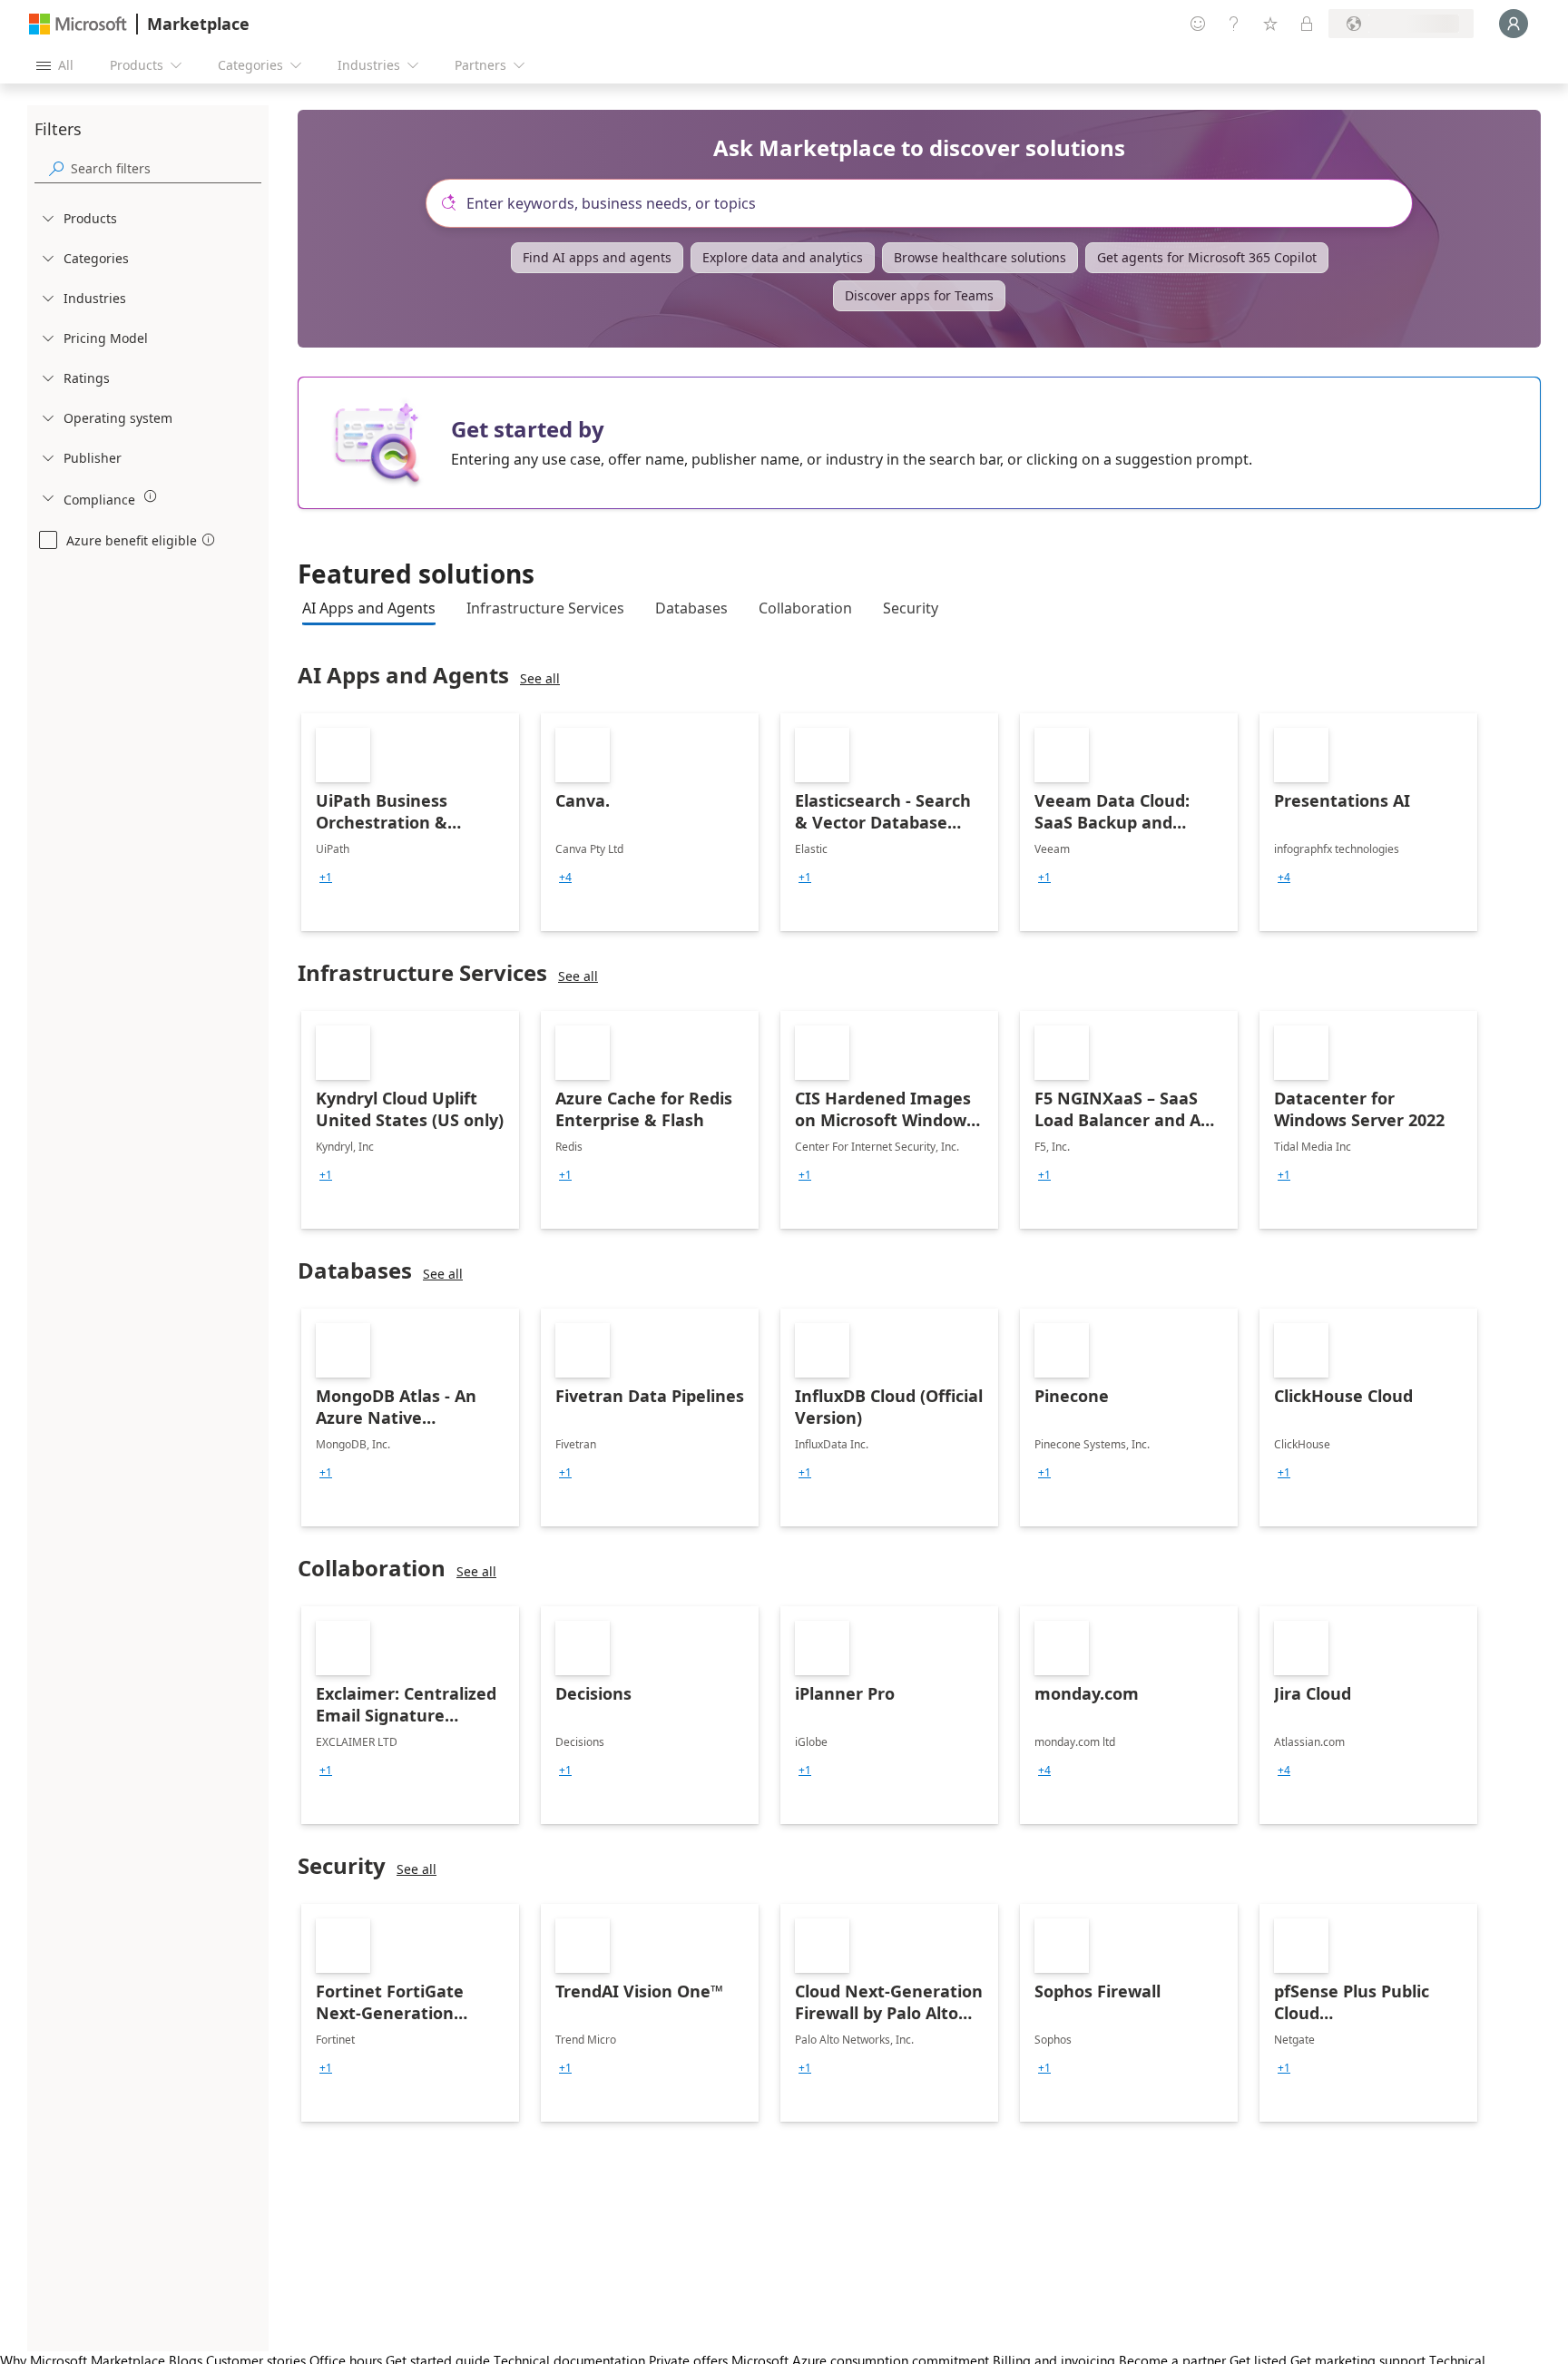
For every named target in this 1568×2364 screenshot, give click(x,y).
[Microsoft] (78, 24)
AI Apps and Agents (369, 608)
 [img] (151, 496)
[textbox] (926, 203)
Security (911, 608)
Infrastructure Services (545, 608)
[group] (326, 878)
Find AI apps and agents (597, 257)
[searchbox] (166, 168)
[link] (410, 822)
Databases (691, 608)
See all (540, 678)
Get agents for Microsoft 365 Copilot (1207, 257)
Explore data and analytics (783, 257)
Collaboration (805, 608)
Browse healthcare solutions (980, 257)
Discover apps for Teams (919, 295)
